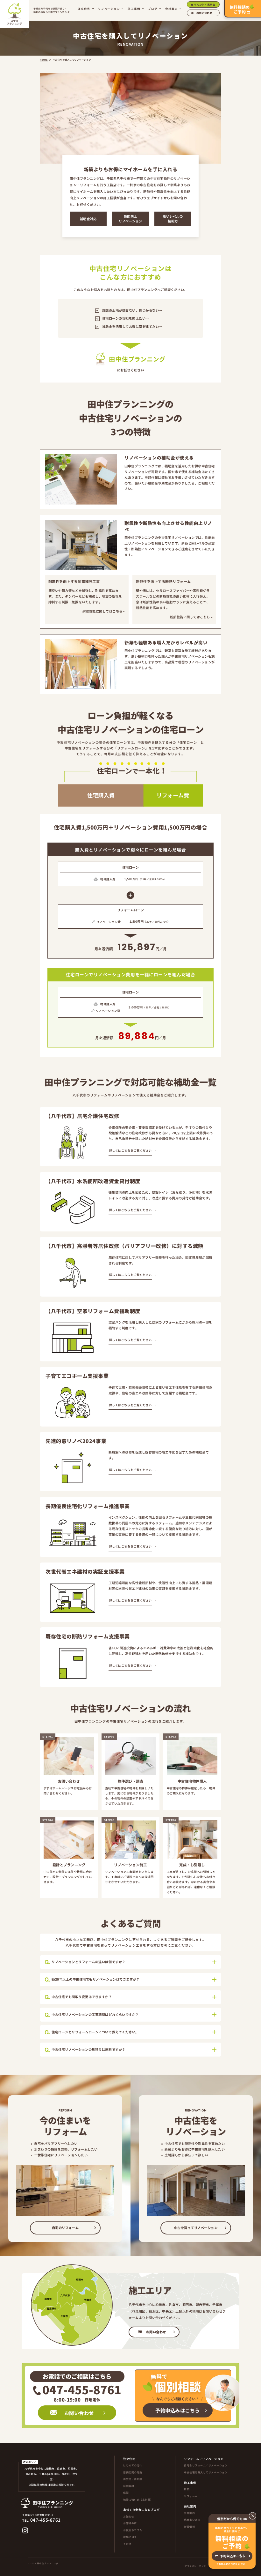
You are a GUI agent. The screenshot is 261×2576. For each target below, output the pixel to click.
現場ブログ (130, 2537)
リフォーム (191, 2496)
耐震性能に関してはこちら (102, 611)
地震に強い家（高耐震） (138, 2500)
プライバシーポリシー (197, 2566)
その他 (127, 2544)
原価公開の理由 (133, 2472)
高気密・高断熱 (133, 2479)
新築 (187, 2489)
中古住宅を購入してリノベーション (206, 2472)
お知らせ (129, 2516)
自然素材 (129, 2486)
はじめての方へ (133, 2465)
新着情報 (189, 2527)
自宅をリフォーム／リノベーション (206, 2465)
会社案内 (189, 2513)
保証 (126, 2493)
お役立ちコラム (133, 2530)
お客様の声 (130, 2523)
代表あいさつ (192, 2520)
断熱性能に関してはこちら (190, 617)
